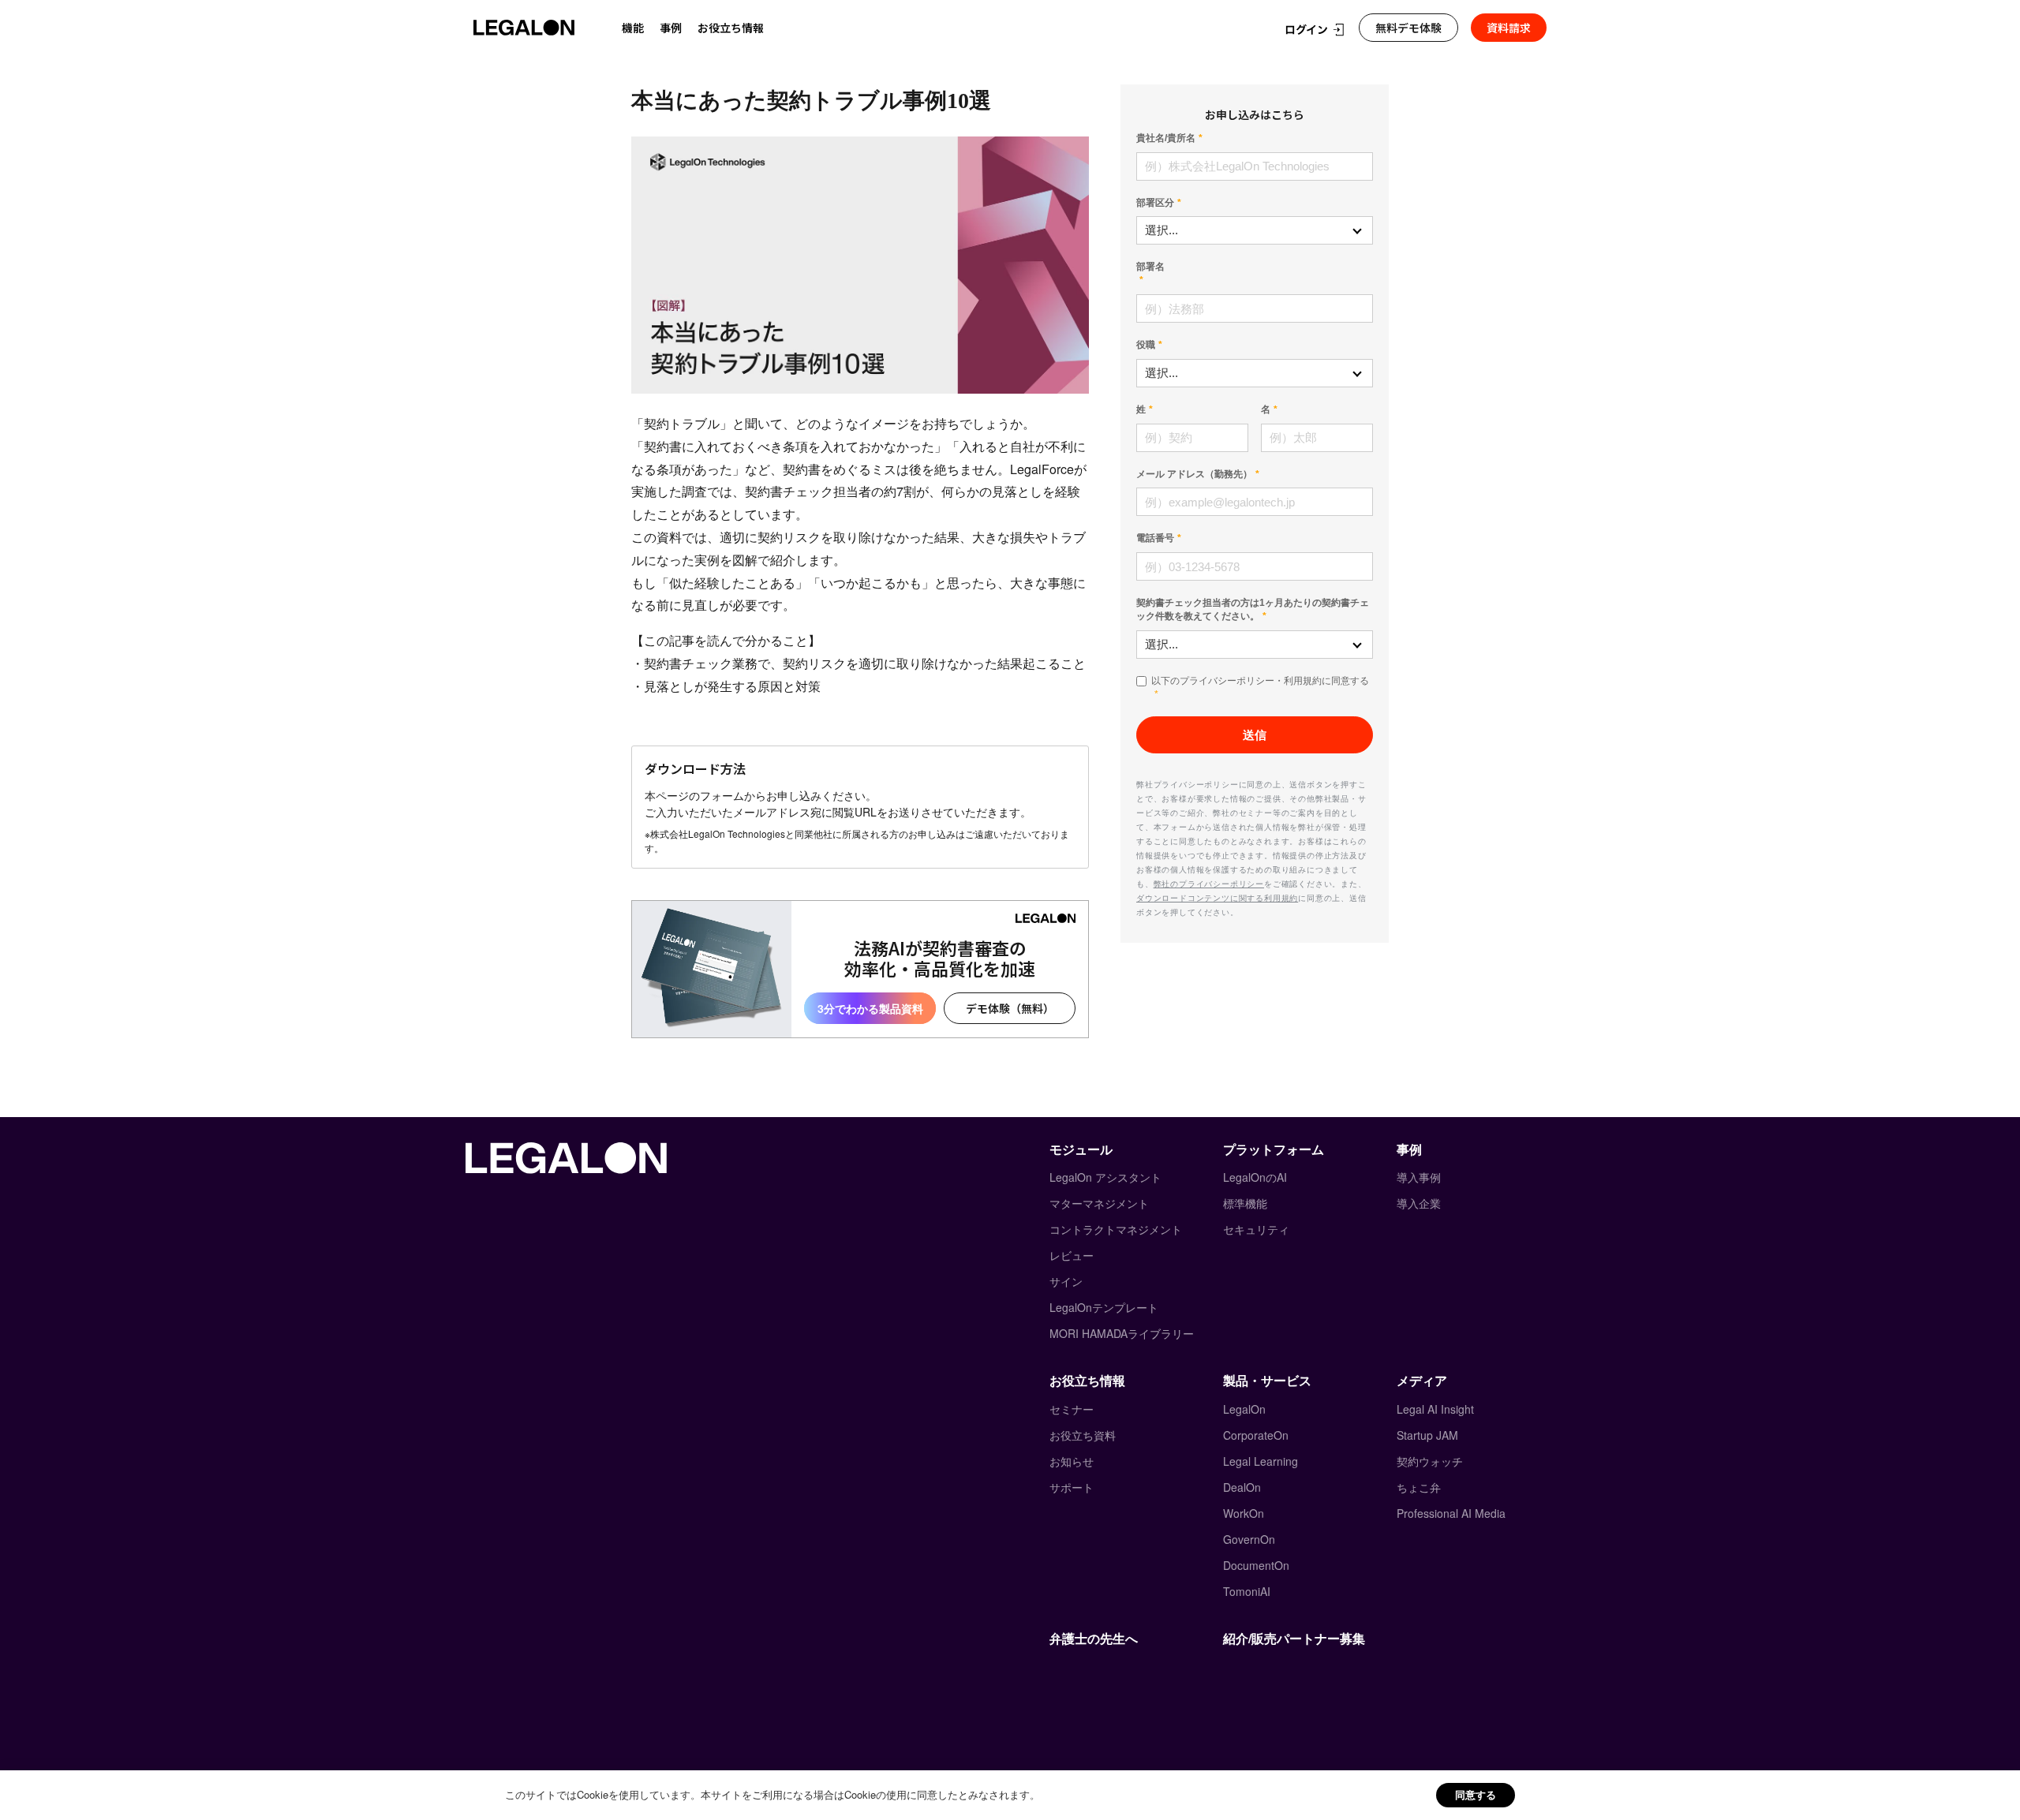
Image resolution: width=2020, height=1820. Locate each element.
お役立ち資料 (1083, 1435)
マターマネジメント (1099, 1203)
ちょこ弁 (1419, 1487)
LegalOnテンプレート (1104, 1307)
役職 (1146, 345)
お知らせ (1072, 1461)
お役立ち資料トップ (728, 61)
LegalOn (1244, 1409)
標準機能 (1245, 1203)
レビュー (1072, 1255)
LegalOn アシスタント (1105, 1177)
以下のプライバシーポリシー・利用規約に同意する (1260, 681)
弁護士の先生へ (1094, 1638)
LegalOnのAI (1255, 1177)
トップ (645, 61)
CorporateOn (1256, 1435)
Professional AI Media (1451, 1513)
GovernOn (1249, 1539)
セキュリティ (1256, 1229)
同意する (1476, 1794)
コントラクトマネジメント (1116, 1229)
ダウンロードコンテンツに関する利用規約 (1217, 898)
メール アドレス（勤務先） (1194, 474)
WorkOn (1244, 1513)
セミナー (1072, 1409)
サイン (1066, 1281)
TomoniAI (1247, 1591)
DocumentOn (1256, 1565)
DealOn (1242, 1487)
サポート (1072, 1487)
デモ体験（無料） (1010, 1008)
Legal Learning (1261, 1461)
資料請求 (1509, 28)
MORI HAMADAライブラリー (1122, 1333)
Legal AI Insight (1435, 1409)
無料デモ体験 (1408, 28)
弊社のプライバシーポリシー (1209, 884)
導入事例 (1419, 1177)
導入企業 (1419, 1203)
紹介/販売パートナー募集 (1294, 1638)
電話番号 (1155, 538)
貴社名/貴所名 (1166, 138)
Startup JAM (1427, 1435)
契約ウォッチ (1430, 1461)
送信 (1255, 735)
